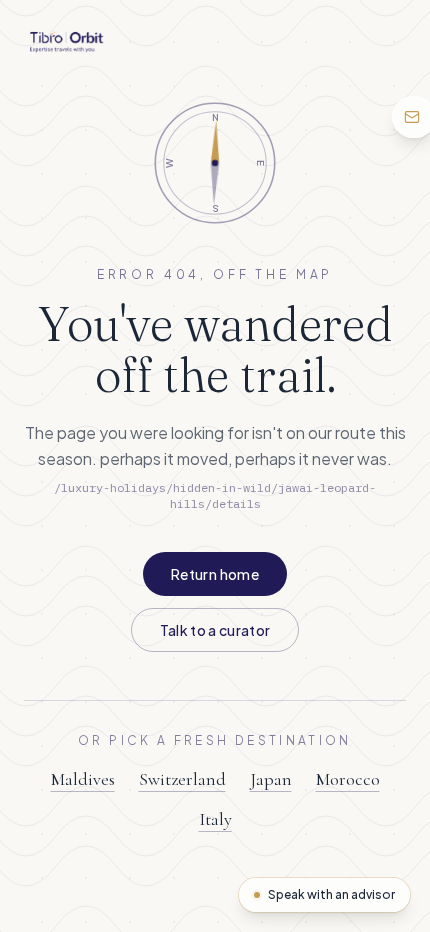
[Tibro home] (66, 42)
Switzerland (182, 779)
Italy (215, 819)
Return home (215, 574)
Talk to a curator (215, 630)
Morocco (348, 779)
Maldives (83, 779)
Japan (271, 779)
